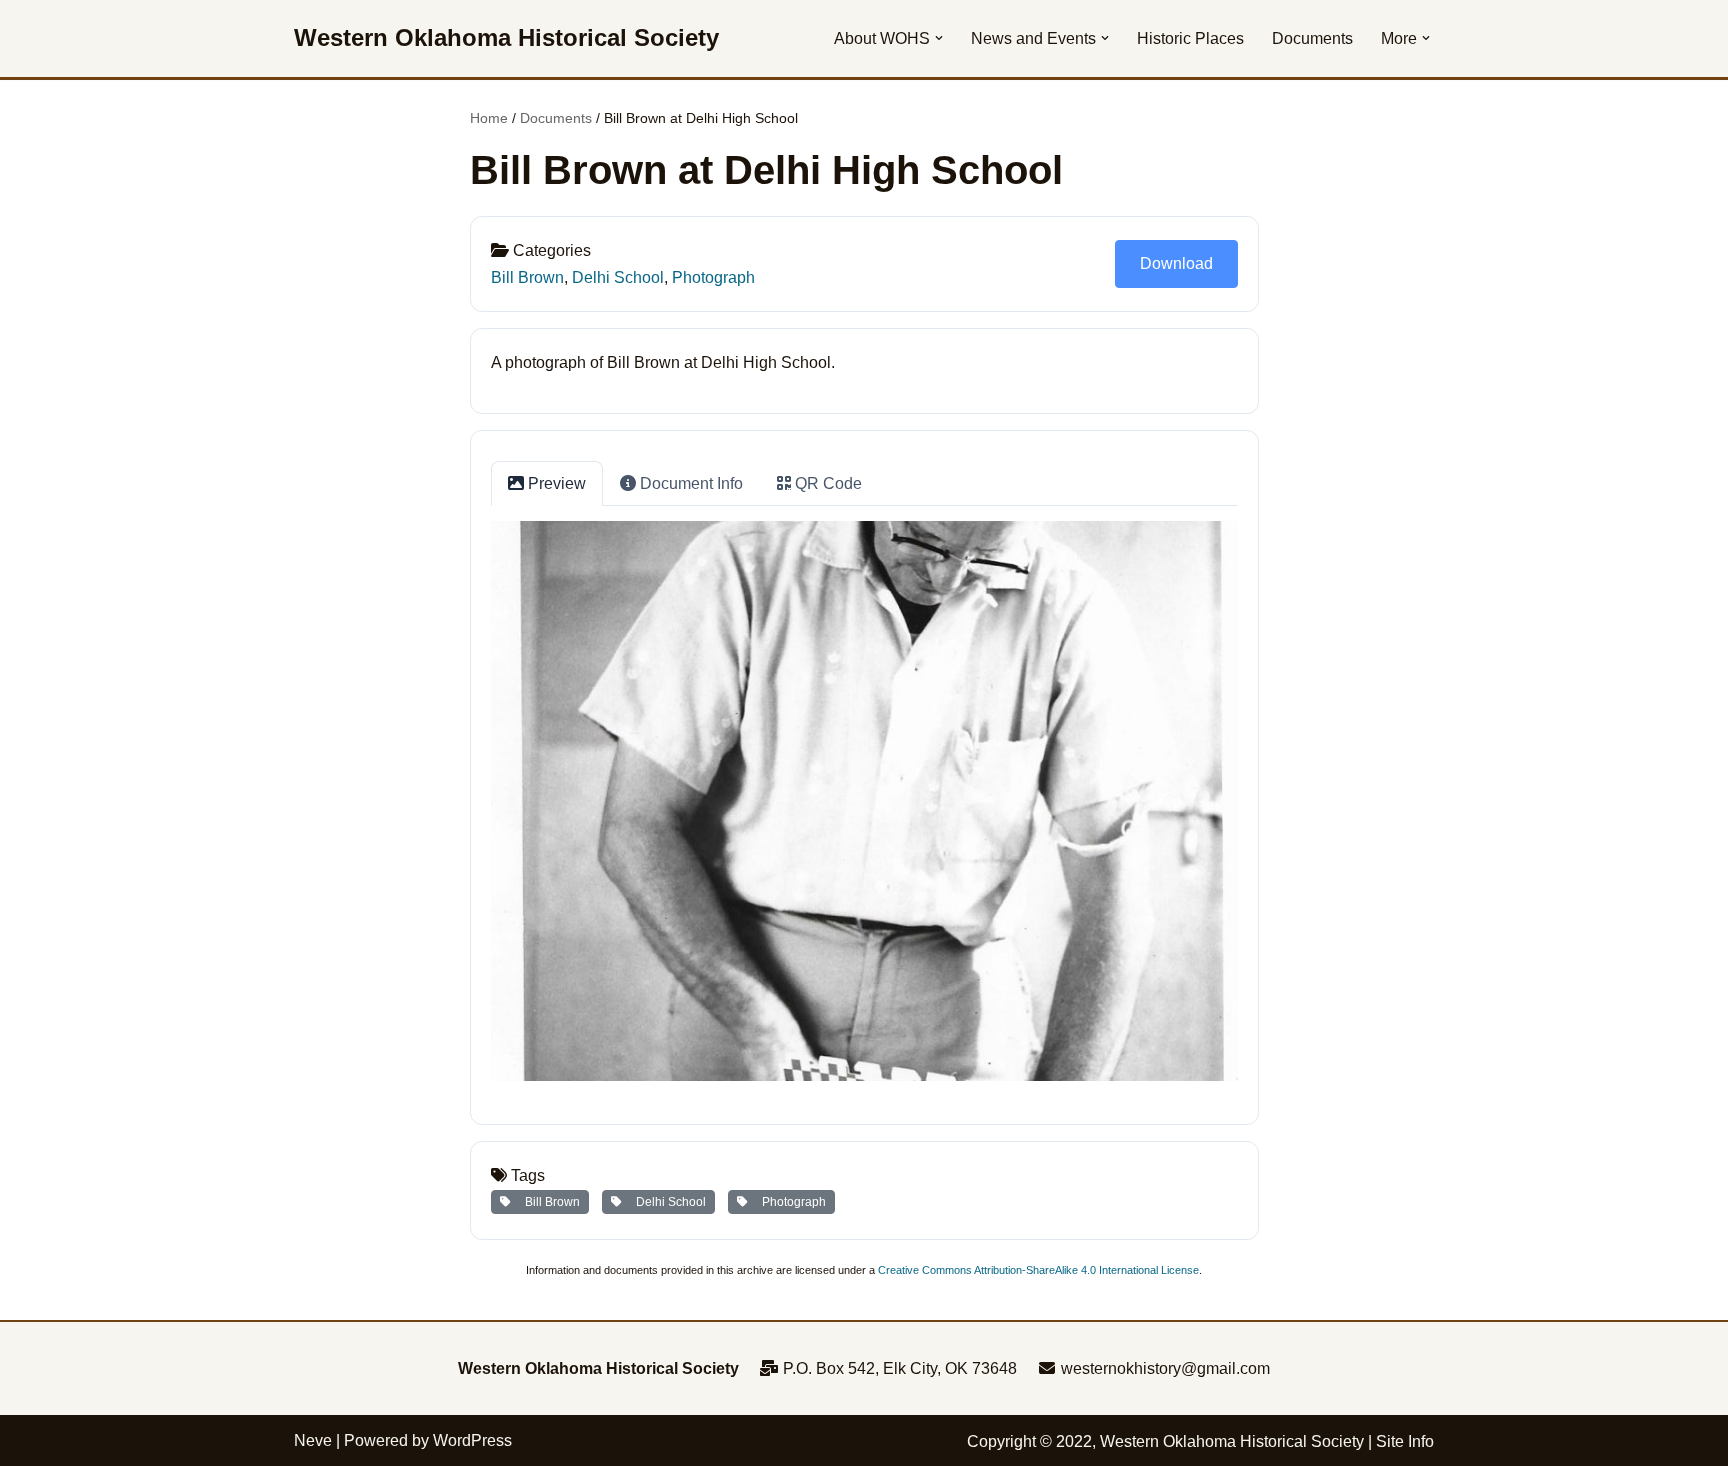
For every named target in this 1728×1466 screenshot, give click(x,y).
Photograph (713, 277)
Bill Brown (527, 277)
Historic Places (1190, 38)
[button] (939, 38)
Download (1176, 263)
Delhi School (618, 277)
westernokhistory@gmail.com (1163, 1368)
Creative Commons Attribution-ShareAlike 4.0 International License (1038, 1270)
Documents (1312, 38)
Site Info (1405, 1441)
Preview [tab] (555, 483)
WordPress (472, 1440)
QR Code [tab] (826, 483)
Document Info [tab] (689, 483)
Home (489, 118)
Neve (313, 1440)
